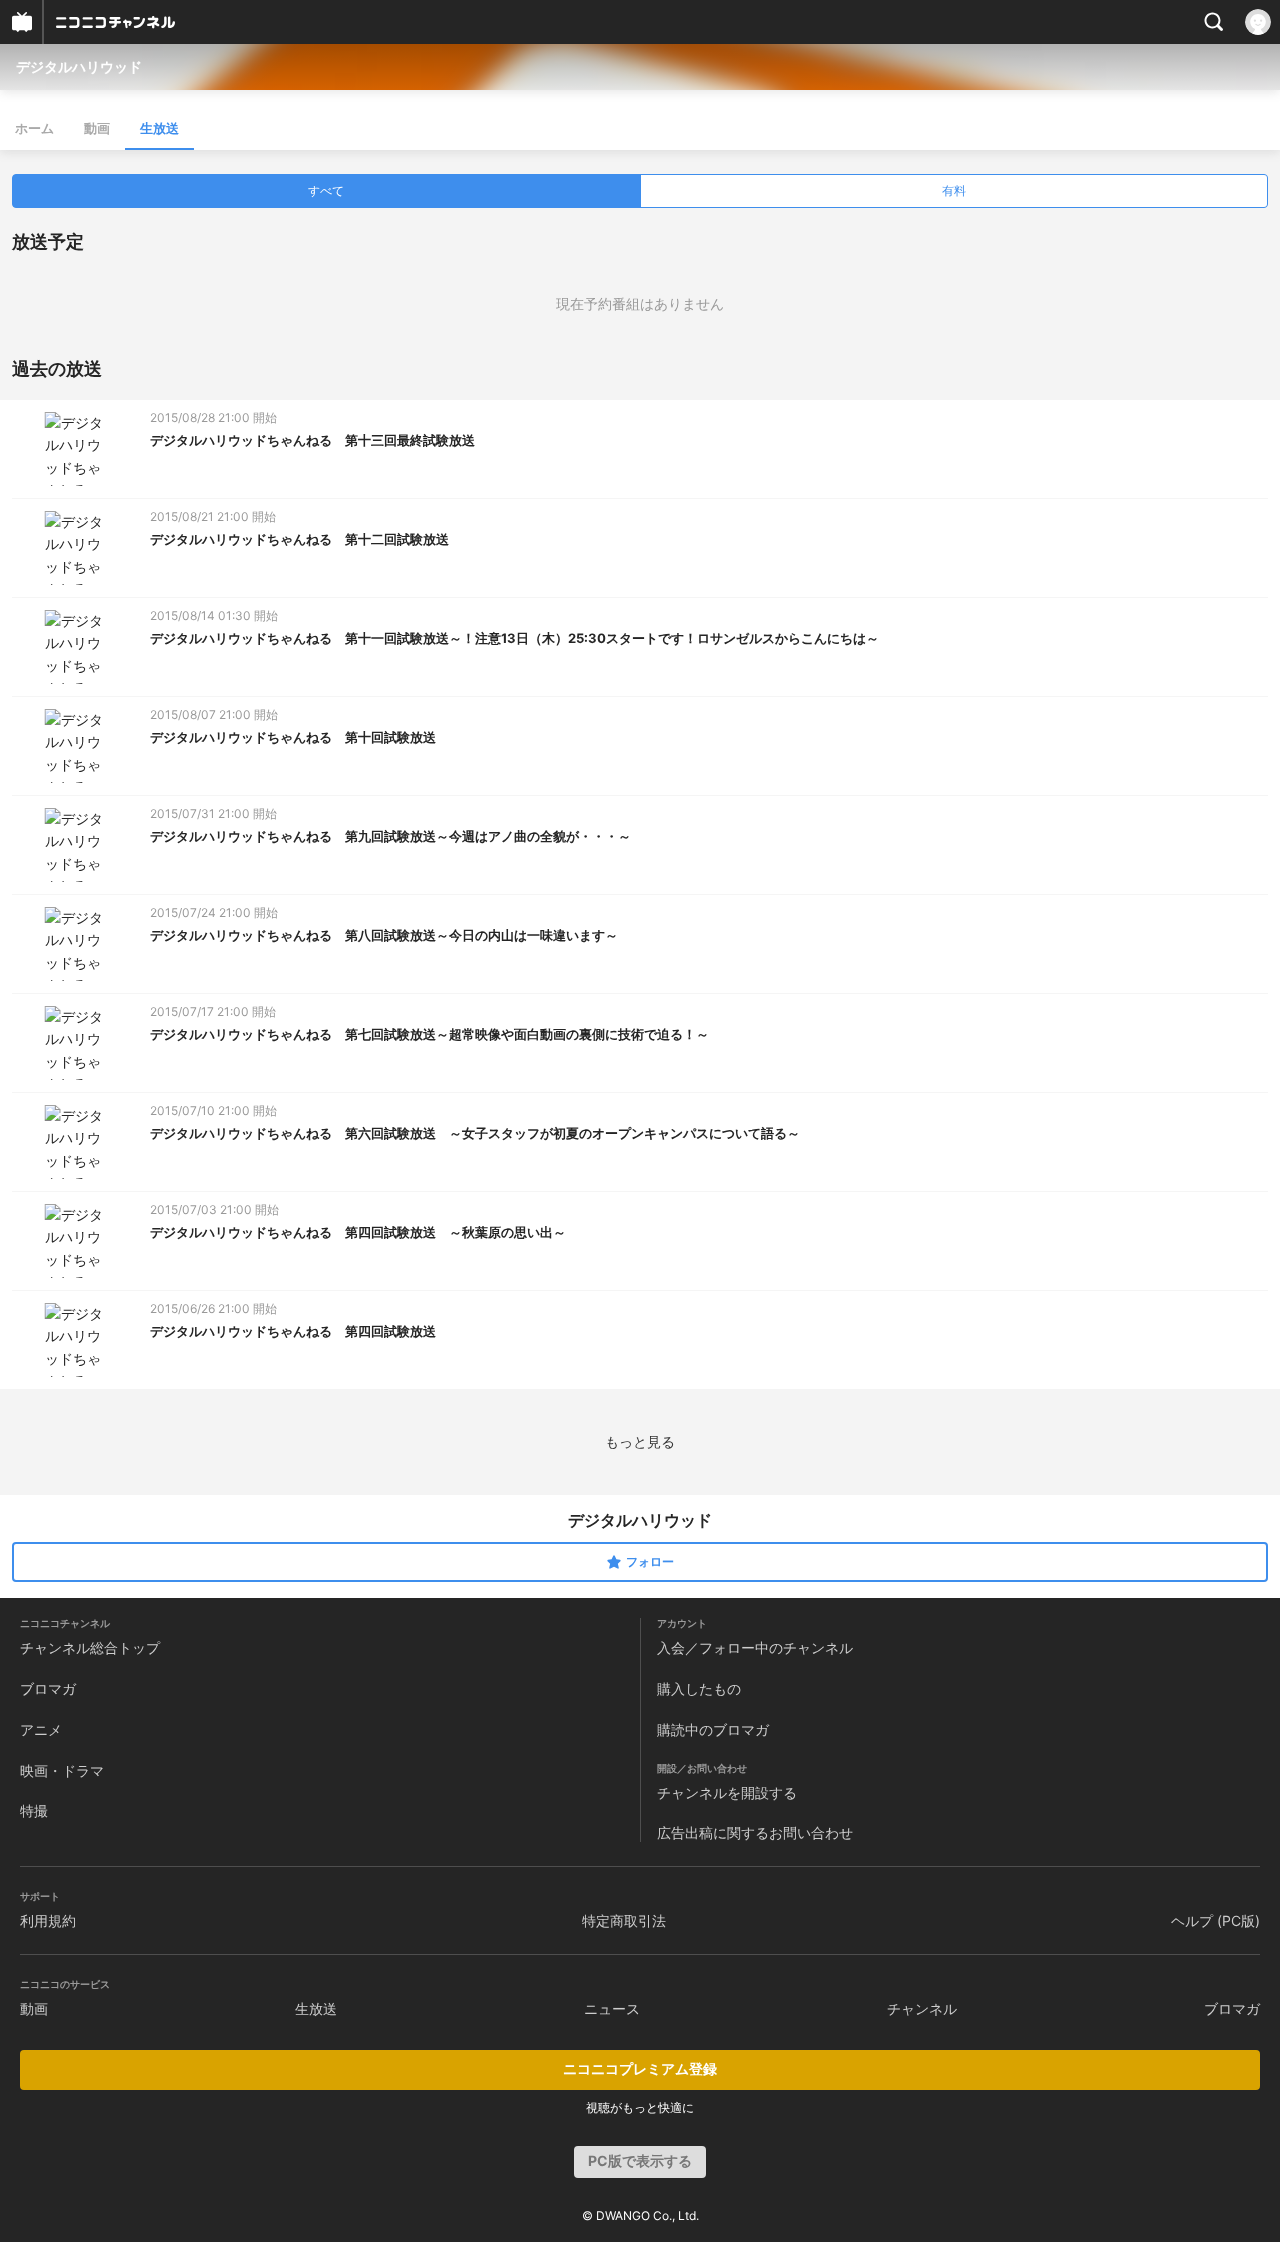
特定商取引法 (624, 1920)
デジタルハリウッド (79, 66)
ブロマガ (48, 1688)
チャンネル (922, 2008)
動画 (97, 128)
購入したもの (699, 1688)
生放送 (159, 128)
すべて (326, 190)
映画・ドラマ (62, 1770)
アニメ (41, 1729)
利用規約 (48, 1920)
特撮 (34, 1810)
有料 (954, 190)
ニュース (612, 2008)
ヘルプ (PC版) (1215, 1920)
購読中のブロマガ (713, 1729)
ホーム (34, 128)
